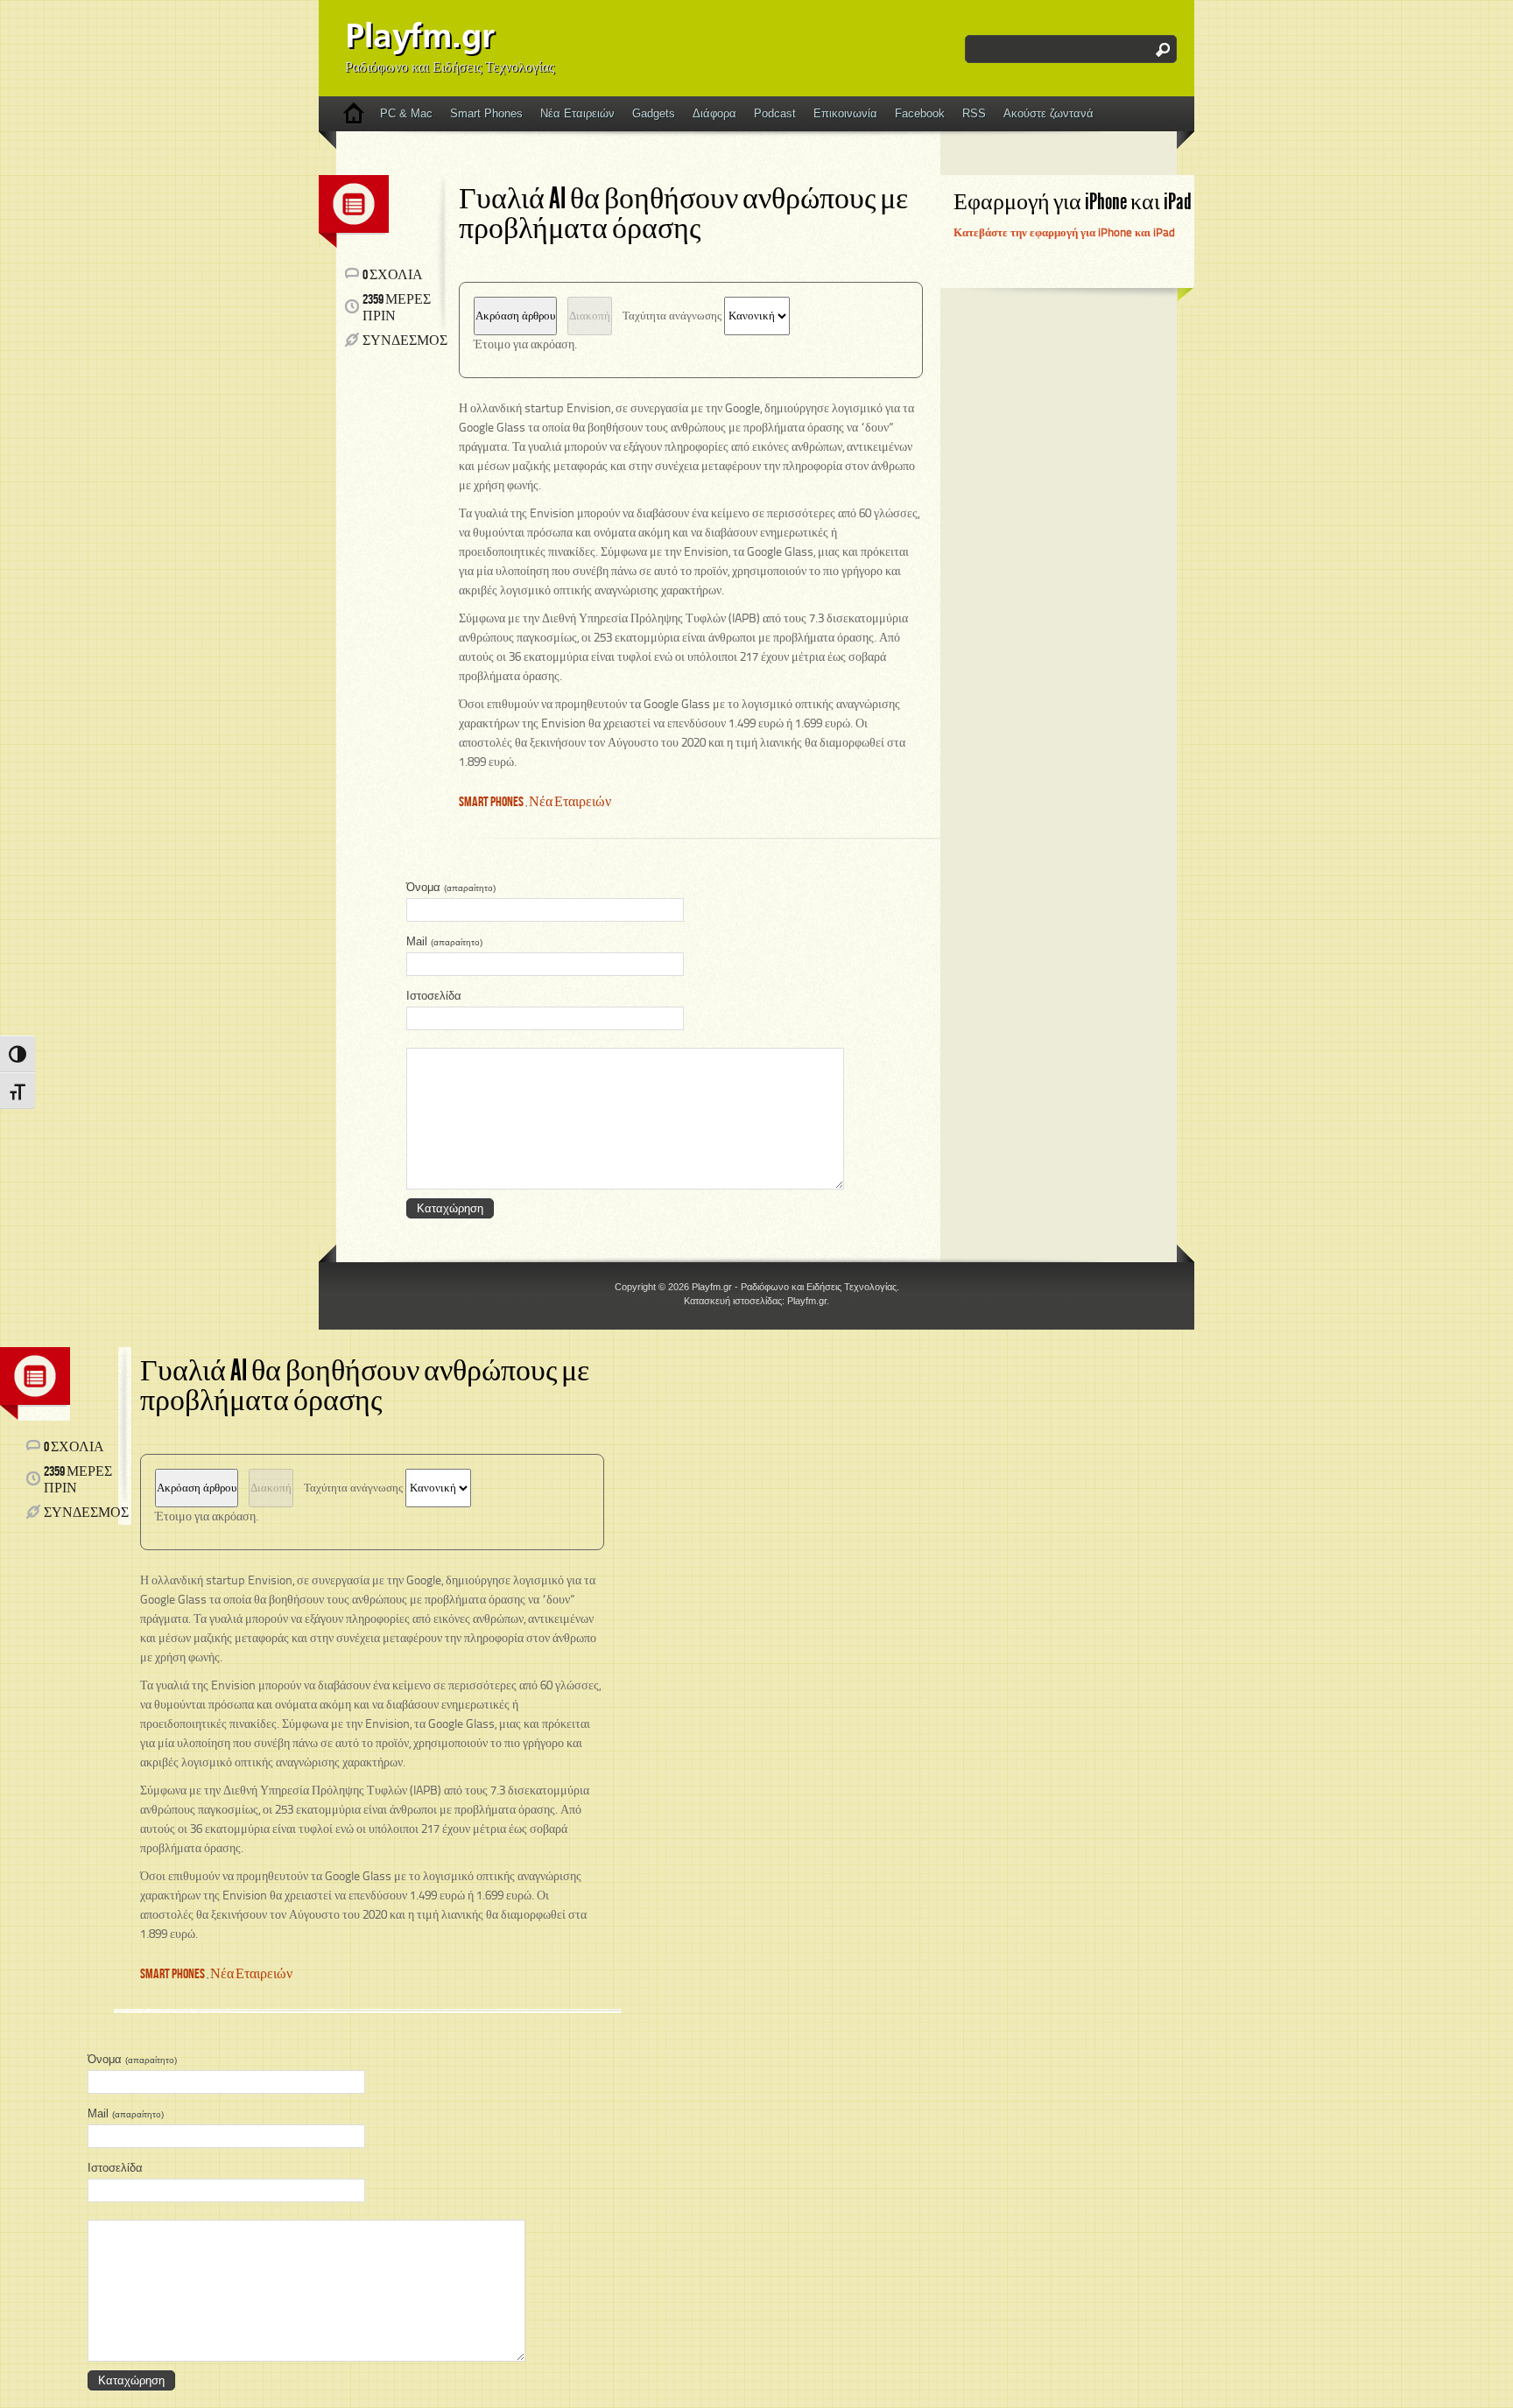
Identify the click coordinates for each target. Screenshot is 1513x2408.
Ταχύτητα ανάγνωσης (673, 316)
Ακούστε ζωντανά (1049, 113)
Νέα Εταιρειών (577, 113)
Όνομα (451, 887)
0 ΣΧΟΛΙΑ (393, 275)
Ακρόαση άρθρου (515, 316)
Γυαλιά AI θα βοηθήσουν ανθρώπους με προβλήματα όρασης (683, 213)
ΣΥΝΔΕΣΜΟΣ (405, 341)
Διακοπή (590, 316)
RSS (974, 113)
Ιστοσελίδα (434, 996)
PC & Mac (406, 113)
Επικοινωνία (845, 113)
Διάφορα (714, 113)
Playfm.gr (420, 39)
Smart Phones (486, 113)
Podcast (775, 113)
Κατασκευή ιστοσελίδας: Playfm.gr (755, 1301)
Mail (444, 941)
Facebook (920, 113)
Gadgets (654, 113)
